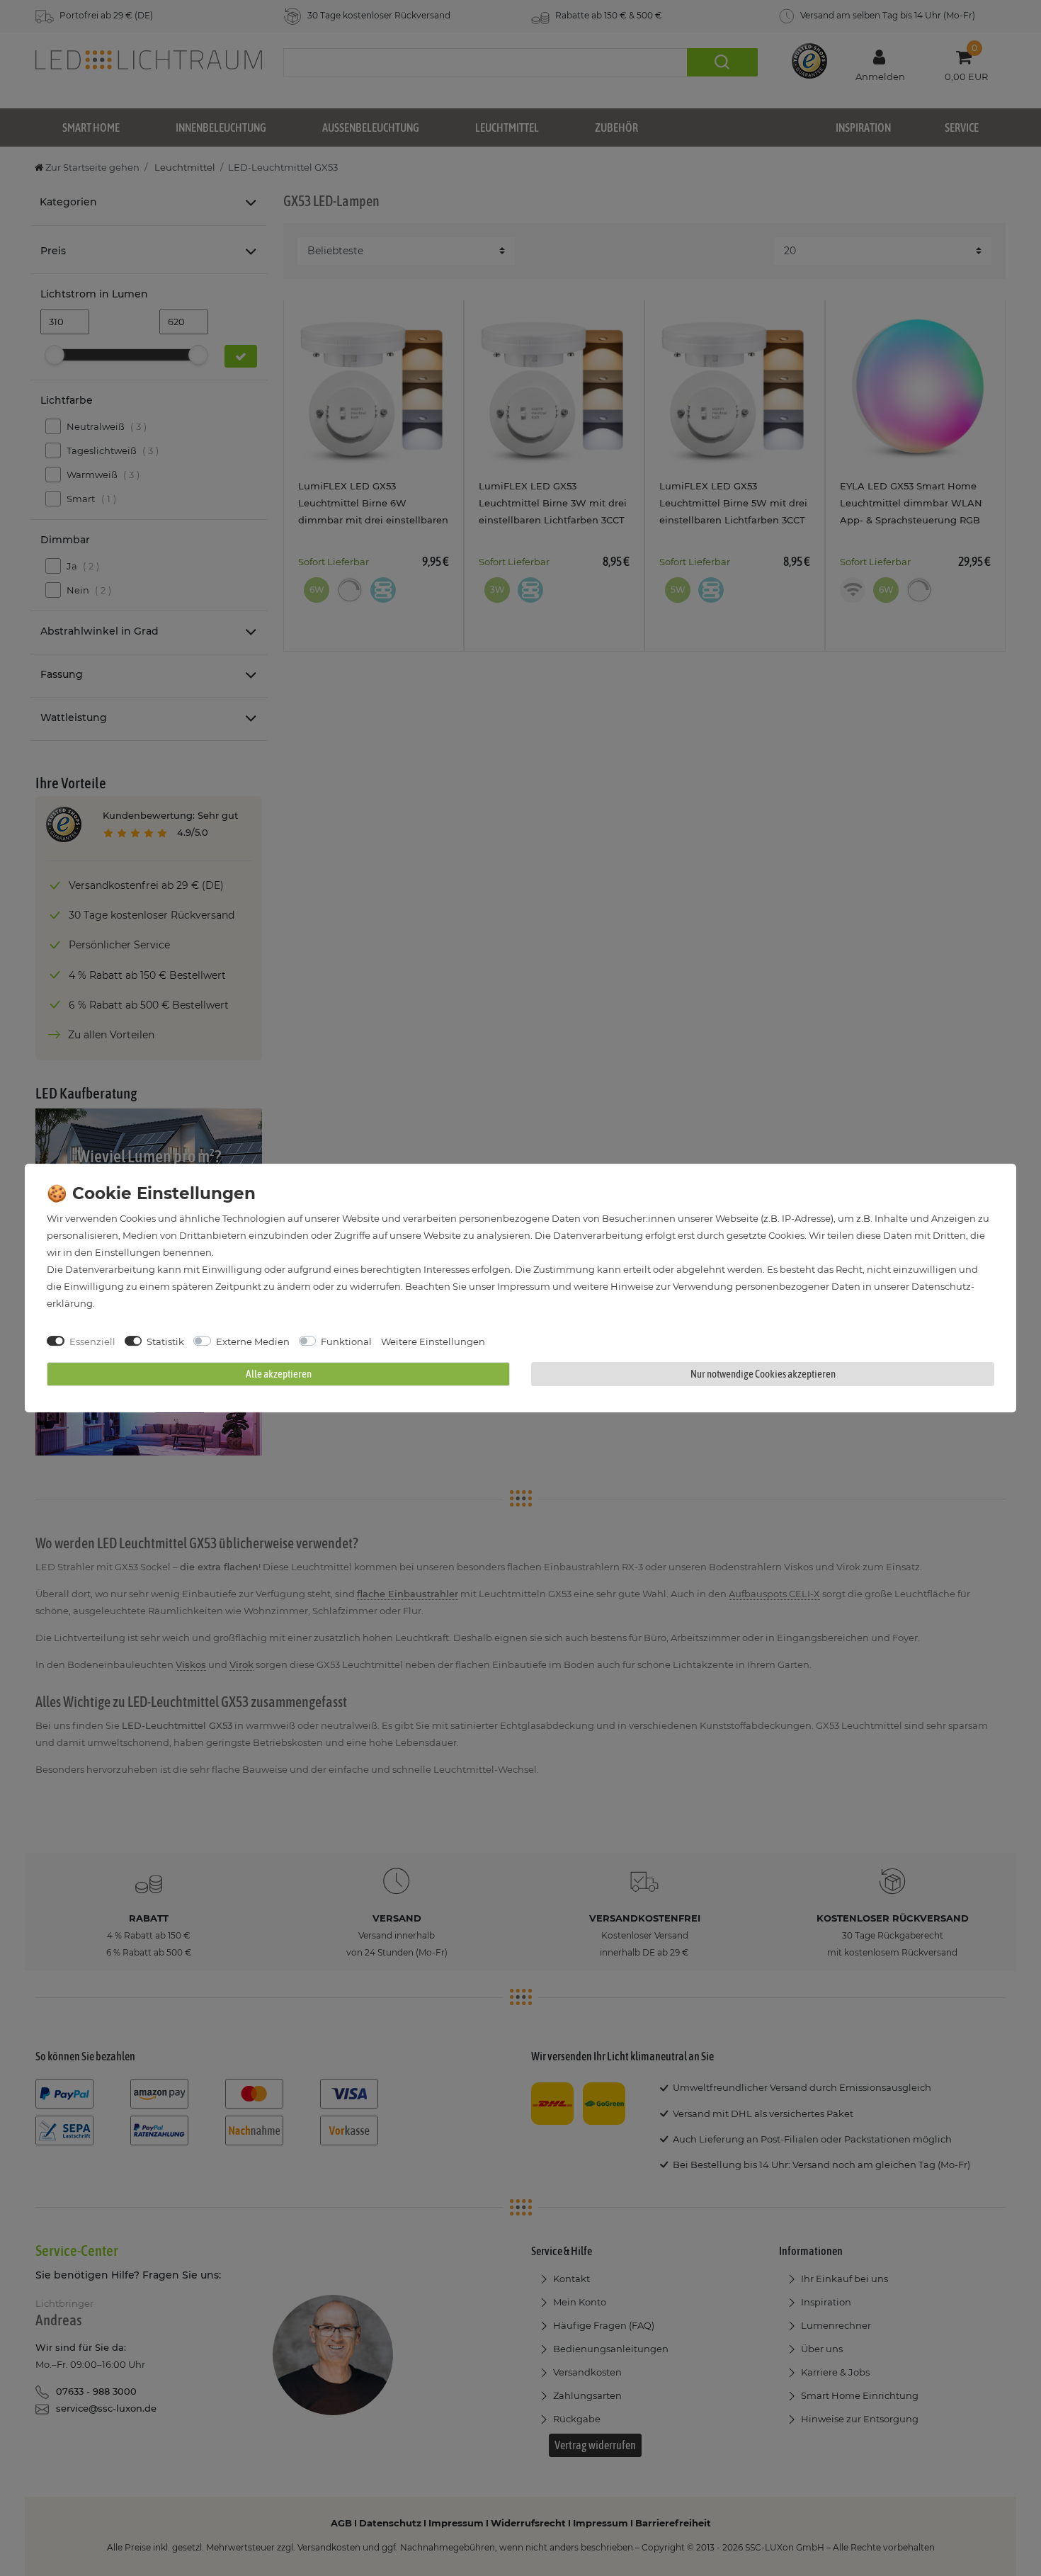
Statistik (165, 1341)
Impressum (524, 1286)
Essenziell (92, 1341)
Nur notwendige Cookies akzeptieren (763, 1374)
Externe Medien (253, 1341)
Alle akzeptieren (279, 1374)
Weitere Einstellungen (433, 1341)
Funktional (346, 1341)
